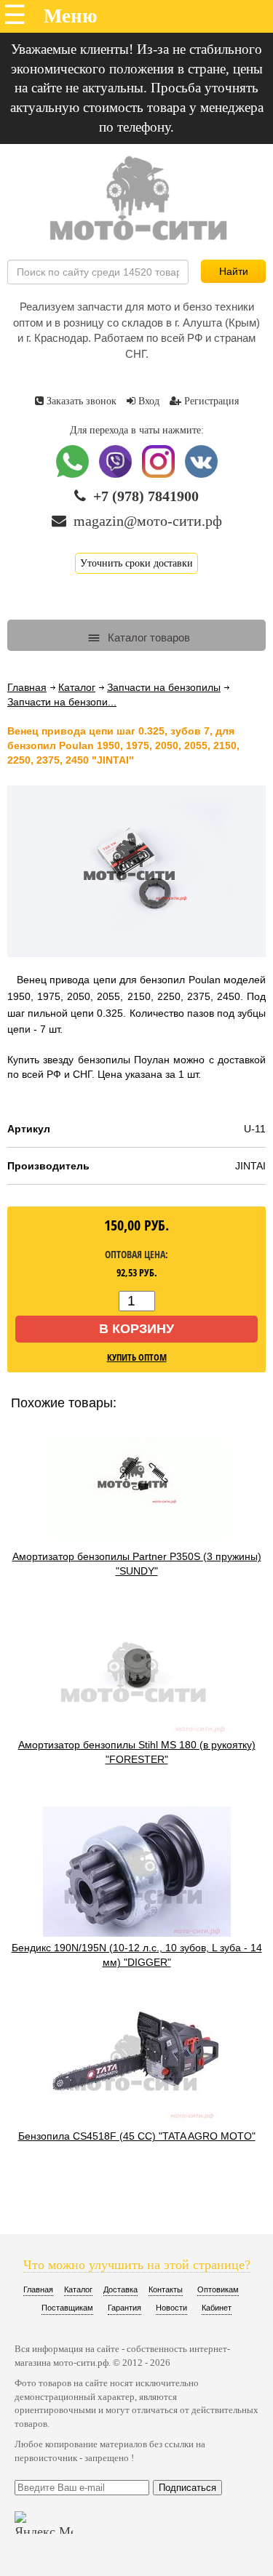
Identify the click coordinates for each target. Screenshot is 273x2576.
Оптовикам (218, 2289)
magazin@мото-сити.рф (148, 521)
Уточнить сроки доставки (136, 563)
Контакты (166, 2289)
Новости (171, 2308)
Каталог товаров (147, 637)
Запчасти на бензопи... (62, 702)
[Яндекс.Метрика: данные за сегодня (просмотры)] (44, 2523)
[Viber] (117, 475)
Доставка (120, 2289)
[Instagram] (160, 475)
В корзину (136, 1329)
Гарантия (124, 2308)
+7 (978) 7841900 (146, 496)
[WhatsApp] (74, 475)
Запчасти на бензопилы (164, 687)
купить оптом (137, 1357)
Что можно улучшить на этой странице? (137, 2265)
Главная (27, 687)
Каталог (77, 687)
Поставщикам (67, 2308)
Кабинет (217, 2308)
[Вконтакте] (201, 475)
